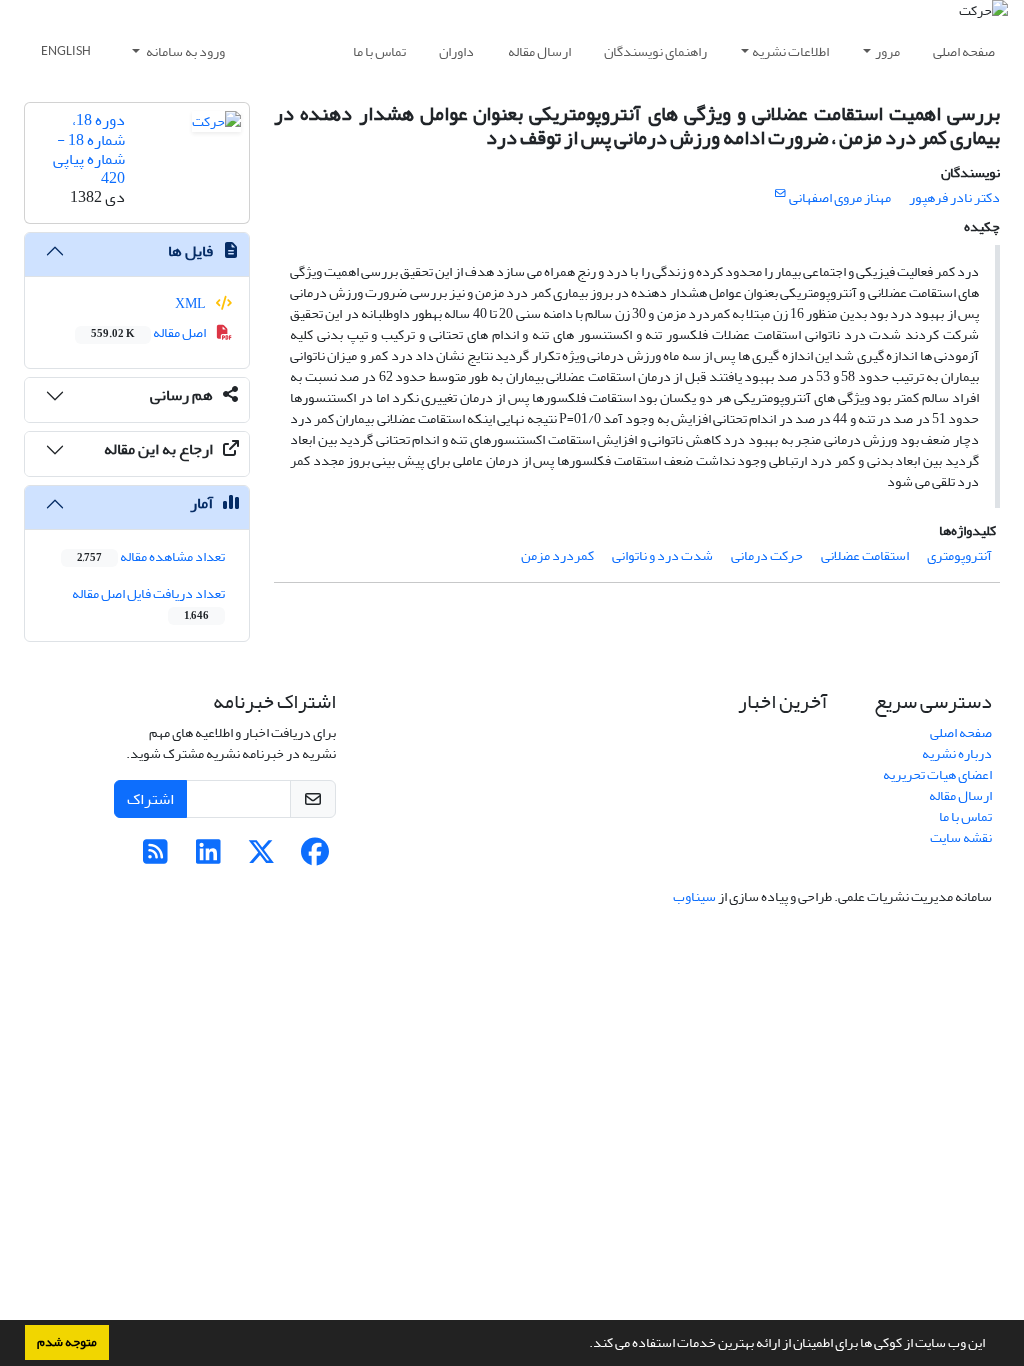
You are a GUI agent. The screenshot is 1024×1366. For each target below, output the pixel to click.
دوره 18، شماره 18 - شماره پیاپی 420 (89, 149)
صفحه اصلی (964, 51)
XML (191, 303)
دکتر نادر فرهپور (954, 197)
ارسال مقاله (539, 51)
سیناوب (694, 896)
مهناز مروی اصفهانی (840, 197)
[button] (584, 1345)
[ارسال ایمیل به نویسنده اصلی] (780, 194)
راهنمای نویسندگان (655, 51)
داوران (456, 51)
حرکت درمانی (767, 555)
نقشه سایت (961, 837)
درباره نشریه (957, 753)
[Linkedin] (208, 857)
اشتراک (150, 799)
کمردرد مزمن (557, 555)
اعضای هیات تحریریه (937, 774)
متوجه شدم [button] (67, 1342)
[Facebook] (314, 857)
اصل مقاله (149, 332)
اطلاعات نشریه (790, 51)
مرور (887, 51)
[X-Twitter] (261, 857)
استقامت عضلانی (865, 555)
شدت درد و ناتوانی (662, 555)
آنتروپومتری (959, 555)
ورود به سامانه (184, 51)
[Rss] (155, 857)
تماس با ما (379, 51)
